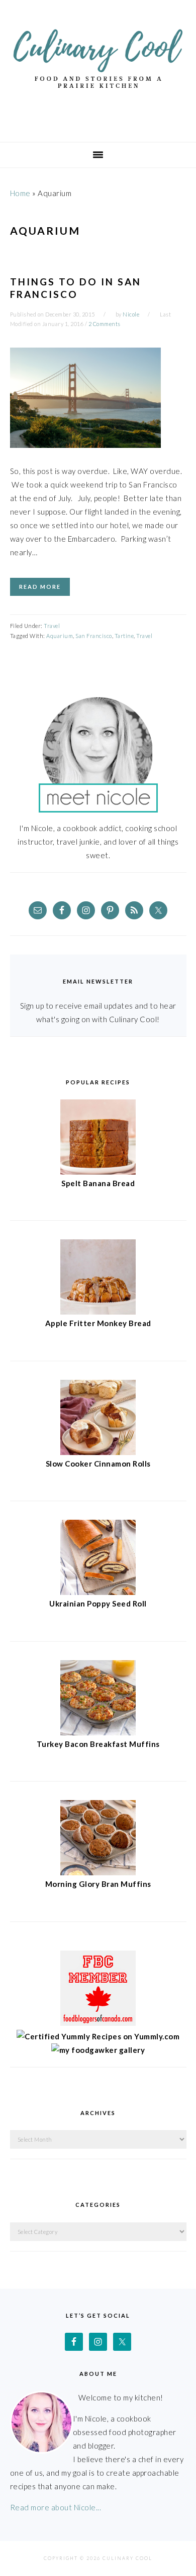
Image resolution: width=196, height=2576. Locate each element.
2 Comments (105, 324)
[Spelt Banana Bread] (98, 1172)
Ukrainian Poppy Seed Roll (98, 1603)
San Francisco (94, 636)
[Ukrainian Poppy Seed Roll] (98, 1592)
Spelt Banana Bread (98, 1183)
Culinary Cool (98, 67)
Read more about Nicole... (56, 2507)
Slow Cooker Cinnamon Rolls (98, 1464)
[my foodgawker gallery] (98, 2050)
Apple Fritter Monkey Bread (98, 1323)
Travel (52, 626)
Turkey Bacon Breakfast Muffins (98, 1744)
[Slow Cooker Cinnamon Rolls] (98, 1452)
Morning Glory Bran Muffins (98, 1884)
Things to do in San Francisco (76, 288)
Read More (40, 587)
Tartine (124, 636)
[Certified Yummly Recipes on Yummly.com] (98, 2036)
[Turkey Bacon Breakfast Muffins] (98, 1732)
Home (20, 193)
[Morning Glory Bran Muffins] (98, 1872)
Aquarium (60, 636)
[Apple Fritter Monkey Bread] (98, 1312)
